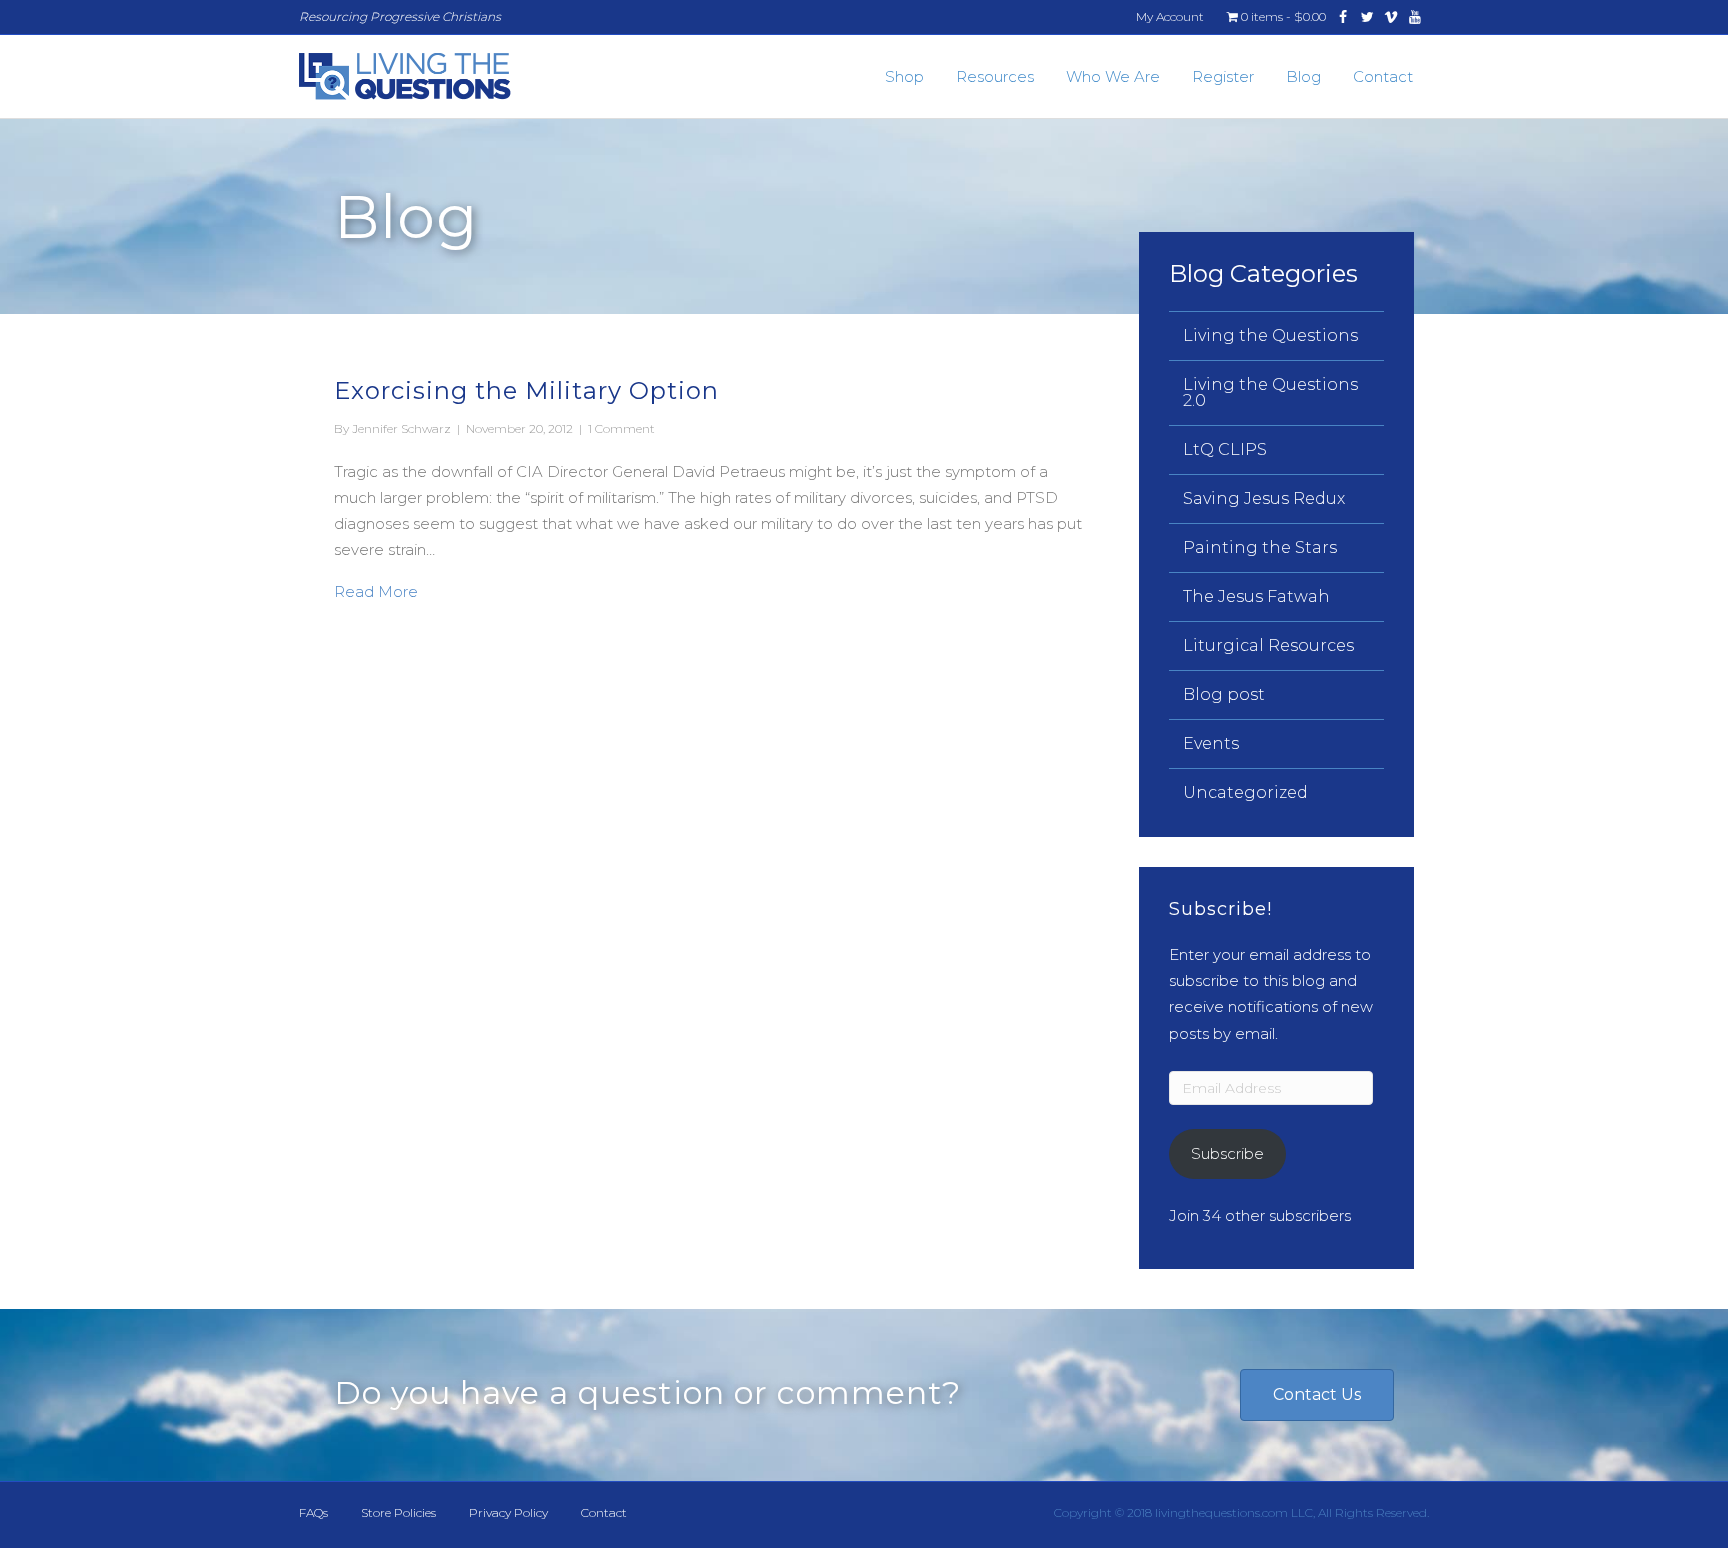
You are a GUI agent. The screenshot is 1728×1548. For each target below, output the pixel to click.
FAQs (313, 1512)
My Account (1170, 16)
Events (1211, 743)
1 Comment (621, 428)
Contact (1383, 76)
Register (1223, 76)
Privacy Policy (508, 1512)
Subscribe (1227, 1153)
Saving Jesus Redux (1264, 498)
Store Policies (398, 1512)
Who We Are (1113, 76)
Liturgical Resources (1268, 645)
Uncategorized (1245, 792)
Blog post (1224, 694)
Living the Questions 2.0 (1270, 392)
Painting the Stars (1260, 547)
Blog (1303, 76)
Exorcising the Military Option (526, 390)
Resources (995, 76)
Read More (376, 591)
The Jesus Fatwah (1256, 596)
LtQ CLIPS (1225, 449)
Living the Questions (1270, 335)
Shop (904, 76)
